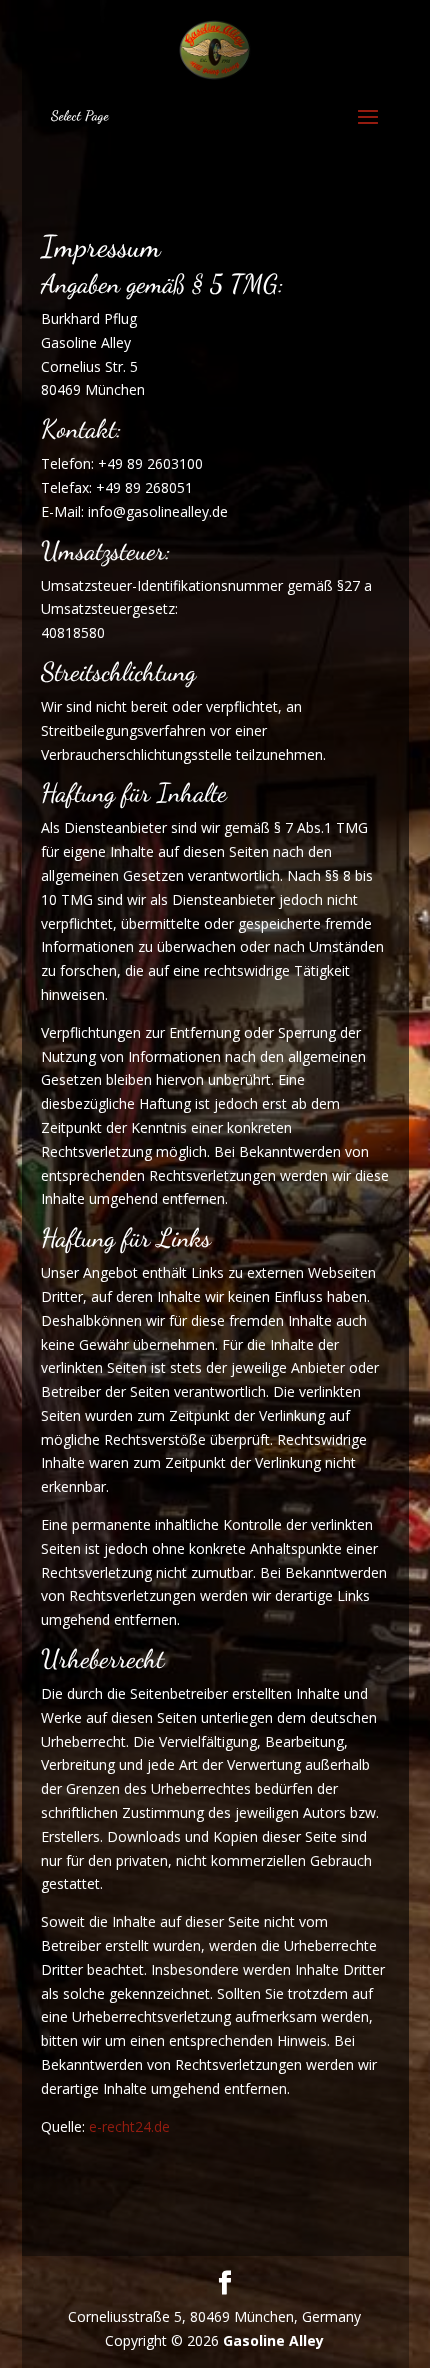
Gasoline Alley (273, 2340)
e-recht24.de (129, 2126)
